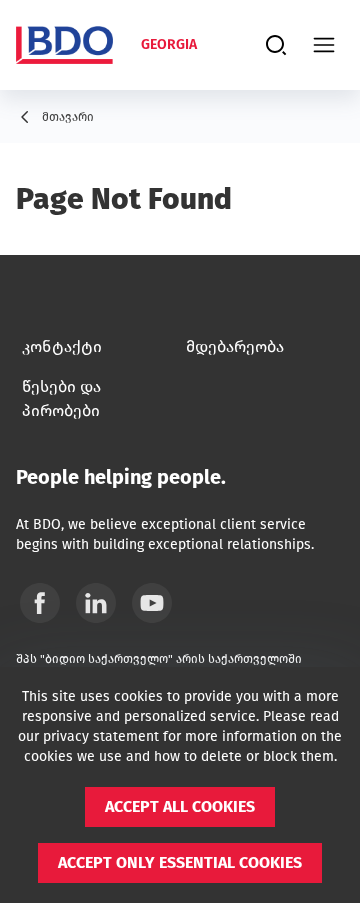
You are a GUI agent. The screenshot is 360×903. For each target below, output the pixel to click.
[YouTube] (152, 603)
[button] (180, 807)
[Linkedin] (96, 603)
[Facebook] (40, 603)
